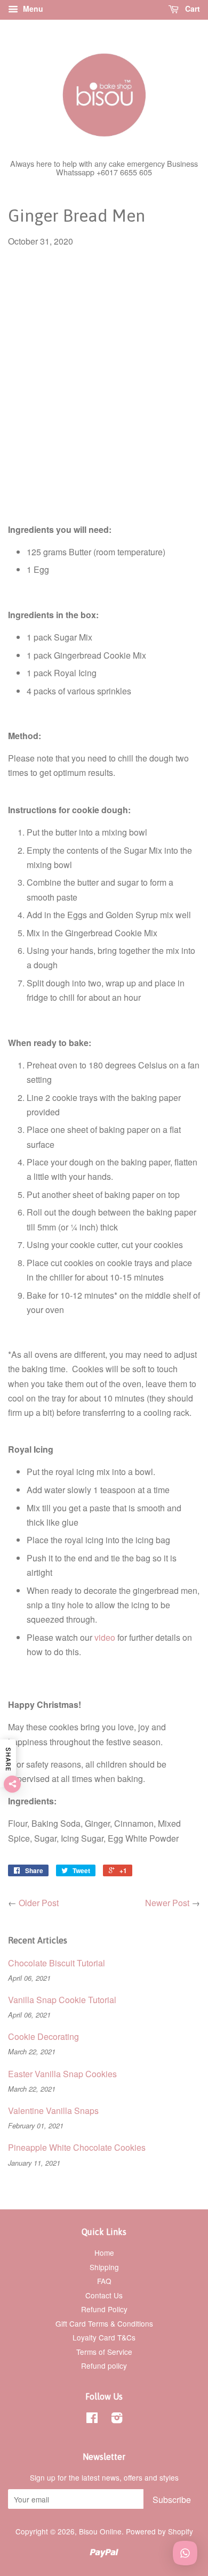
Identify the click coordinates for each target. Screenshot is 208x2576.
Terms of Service (104, 2352)
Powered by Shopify (159, 2531)
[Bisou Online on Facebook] (92, 2419)
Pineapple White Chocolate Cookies (77, 2147)
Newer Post (167, 1903)
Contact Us (104, 2295)
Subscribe (172, 2500)
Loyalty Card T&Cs (104, 2337)
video (105, 1637)
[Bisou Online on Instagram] (117, 2419)
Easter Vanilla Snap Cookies (62, 2074)
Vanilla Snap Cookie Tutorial (62, 2000)
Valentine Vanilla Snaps (53, 2111)
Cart (191, 9)
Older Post (39, 1903)
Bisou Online (100, 2531)
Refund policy (104, 2366)
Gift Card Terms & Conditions (104, 2323)
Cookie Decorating (43, 2036)
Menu (32, 9)
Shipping (104, 2267)
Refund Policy (104, 2309)
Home (104, 2253)
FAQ (104, 2281)
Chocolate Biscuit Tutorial (57, 1963)
